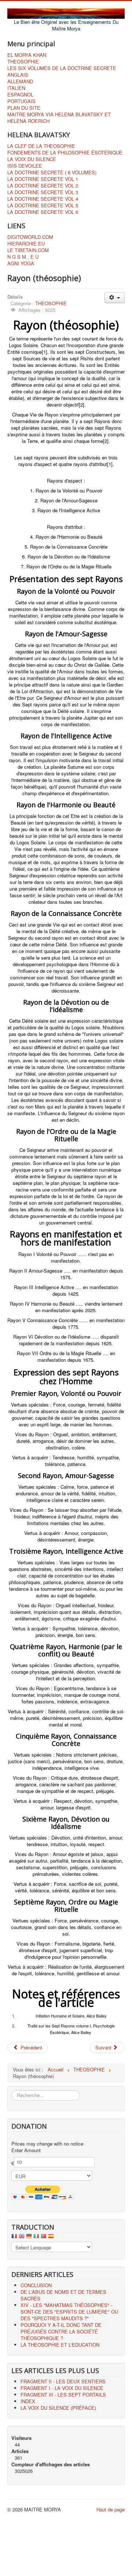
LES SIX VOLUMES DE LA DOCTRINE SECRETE (62, 68)
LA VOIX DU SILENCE (32, 159)
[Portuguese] (44, 2238)
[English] (22, 2238)
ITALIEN (16, 88)
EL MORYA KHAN (27, 55)
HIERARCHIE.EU (26, 244)
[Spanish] (51, 2238)
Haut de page (111, 2509)
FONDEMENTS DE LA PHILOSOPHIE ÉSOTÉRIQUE (65, 153)
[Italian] (36, 2238)
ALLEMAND (20, 81)
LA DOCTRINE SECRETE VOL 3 (43, 192)
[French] (14, 2238)
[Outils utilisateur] (115, 298)
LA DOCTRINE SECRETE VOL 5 (43, 205)
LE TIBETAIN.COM (28, 250)
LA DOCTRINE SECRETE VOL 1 (43, 179)
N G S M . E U (23, 257)
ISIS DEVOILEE (25, 166)
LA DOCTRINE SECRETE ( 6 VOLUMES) (52, 172)
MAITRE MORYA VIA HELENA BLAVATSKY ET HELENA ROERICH (59, 118)
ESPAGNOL (20, 95)
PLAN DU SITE (24, 108)
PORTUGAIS (21, 101)
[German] (29, 2238)
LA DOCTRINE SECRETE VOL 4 (43, 199)
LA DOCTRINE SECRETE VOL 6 (43, 212)
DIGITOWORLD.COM (30, 237)
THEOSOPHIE (23, 62)
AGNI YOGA (21, 263)
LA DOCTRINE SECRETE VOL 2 (43, 186)
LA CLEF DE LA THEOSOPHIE (41, 146)
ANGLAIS (18, 75)
